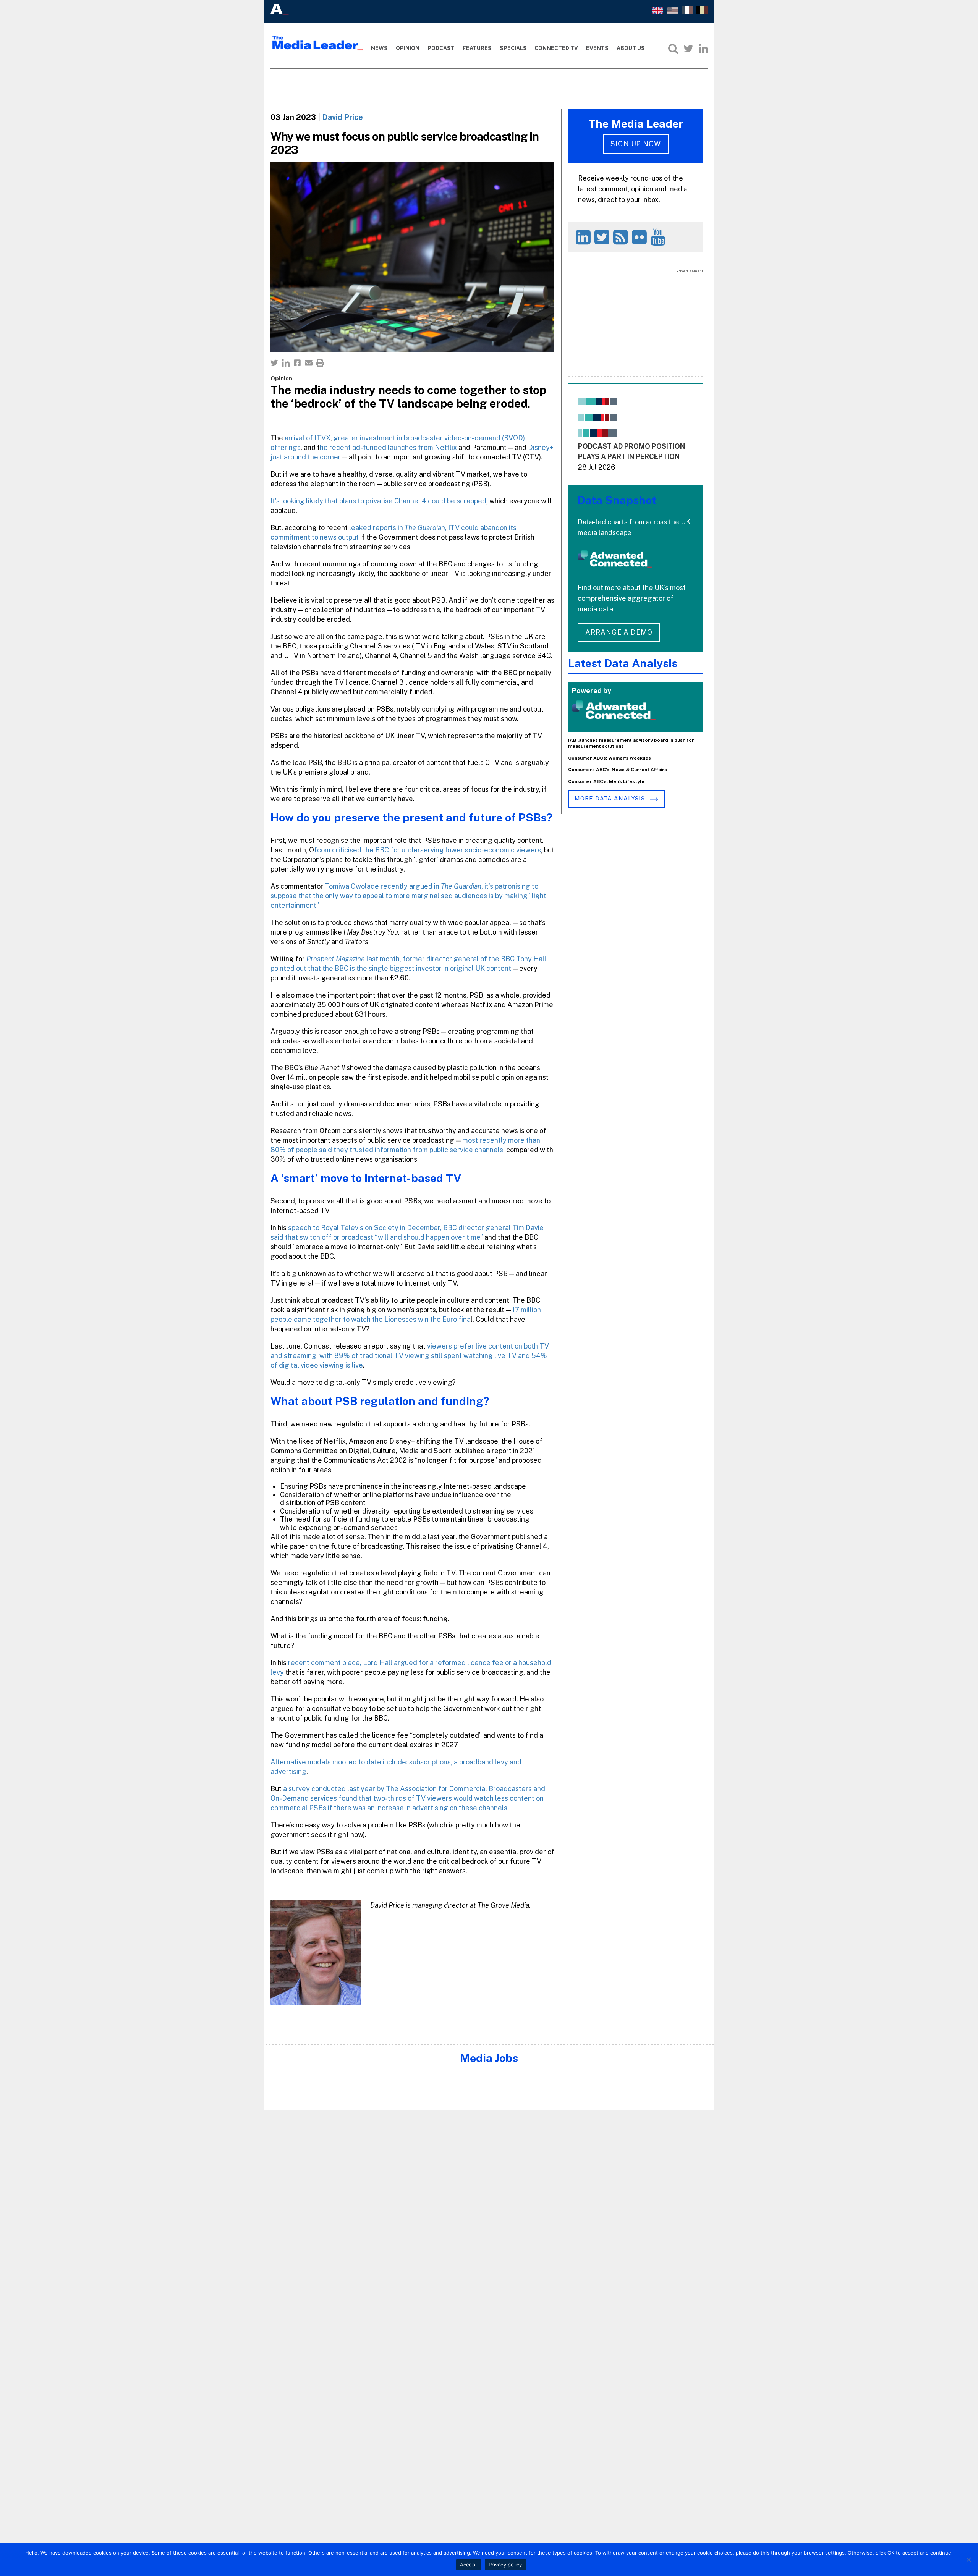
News (379, 48)
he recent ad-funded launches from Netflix (388, 447)
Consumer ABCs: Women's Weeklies (610, 758)
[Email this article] (309, 363)
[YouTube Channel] (659, 237)
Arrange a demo (619, 632)
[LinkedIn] (703, 49)
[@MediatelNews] (603, 237)
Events (597, 48)
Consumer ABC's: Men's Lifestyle (606, 781)
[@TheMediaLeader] (688, 49)
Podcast (441, 48)
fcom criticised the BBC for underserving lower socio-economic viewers (427, 850)
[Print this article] (320, 363)
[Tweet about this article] (274, 363)
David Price (342, 117)
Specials (513, 48)
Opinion (408, 48)
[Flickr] (640, 237)
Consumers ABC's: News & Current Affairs (618, 770)
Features (477, 48)
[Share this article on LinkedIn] (286, 363)
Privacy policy (505, 2565)
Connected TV (556, 48)
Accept (469, 2565)
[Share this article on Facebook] (297, 363)
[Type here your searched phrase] (673, 49)
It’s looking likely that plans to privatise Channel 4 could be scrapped (378, 501)
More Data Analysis (610, 798)
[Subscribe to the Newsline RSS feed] (622, 237)
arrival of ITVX (307, 438)
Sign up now (636, 144)
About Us (631, 48)
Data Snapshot (617, 500)
